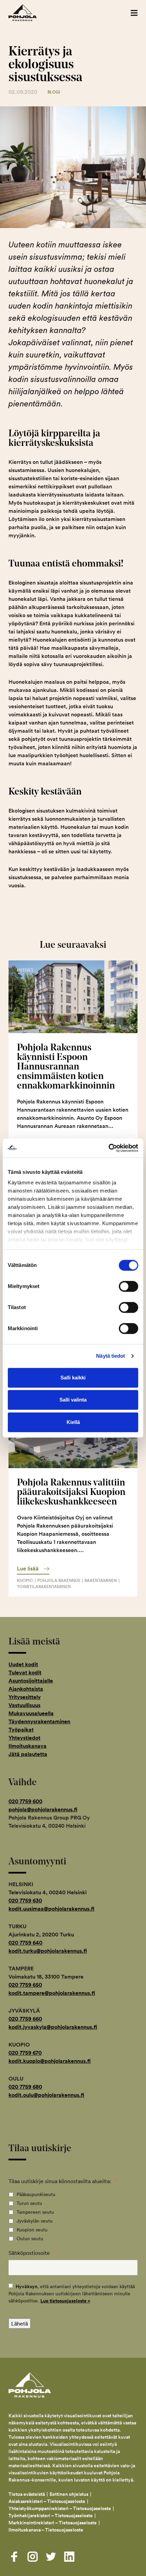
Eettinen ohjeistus (69, 2494)
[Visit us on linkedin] (69, 2557)
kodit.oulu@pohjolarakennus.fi (46, 2095)
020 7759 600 (25, 1801)
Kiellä (73, 1422)
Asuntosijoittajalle (31, 1681)
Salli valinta (73, 1400)
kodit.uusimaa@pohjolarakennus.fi (51, 1909)
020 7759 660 (25, 2019)
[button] (134, 13)
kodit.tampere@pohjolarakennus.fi (52, 1993)
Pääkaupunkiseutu (36, 2194)
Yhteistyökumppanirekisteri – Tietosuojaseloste (60, 2508)
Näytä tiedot (111, 1356)
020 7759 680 (25, 2087)
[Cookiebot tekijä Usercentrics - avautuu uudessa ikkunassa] (108, 1148)
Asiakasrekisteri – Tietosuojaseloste (47, 2501)
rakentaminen (101, 1580)
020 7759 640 (25, 1943)
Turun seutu (29, 2203)
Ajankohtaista (26, 1689)
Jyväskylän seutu (35, 2221)
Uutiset (25, 970)
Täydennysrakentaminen (39, 1721)
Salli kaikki (73, 1378)
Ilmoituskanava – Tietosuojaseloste (46, 2530)
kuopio (25, 1580)
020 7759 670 (25, 2053)
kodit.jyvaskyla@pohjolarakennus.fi (53, 2027)
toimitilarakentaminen (44, 1587)
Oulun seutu (30, 2239)
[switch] (129, 1286)
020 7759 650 (25, 1985)
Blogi (54, 92)
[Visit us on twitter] (51, 2557)
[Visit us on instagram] (33, 2557)
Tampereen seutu (35, 2212)
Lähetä (20, 2323)
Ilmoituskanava (28, 1746)
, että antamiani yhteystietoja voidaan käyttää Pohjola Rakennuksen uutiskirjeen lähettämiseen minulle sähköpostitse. (72, 2294)
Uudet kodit (23, 1664)
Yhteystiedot (24, 1738)
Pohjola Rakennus (30, 13)
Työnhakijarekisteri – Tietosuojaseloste (51, 2516)
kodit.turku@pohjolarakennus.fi (48, 1951)
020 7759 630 (25, 1901)
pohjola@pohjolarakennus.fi (43, 1809)
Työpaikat (21, 1730)
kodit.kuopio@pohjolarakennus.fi (50, 2061)
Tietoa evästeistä (27, 2494)
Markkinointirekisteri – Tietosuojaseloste (53, 2523)
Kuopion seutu (32, 2230)
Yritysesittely (25, 1697)
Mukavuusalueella (31, 1713)
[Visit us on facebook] (14, 2557)
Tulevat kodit (25, 1673)
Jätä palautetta (28, 1754)
